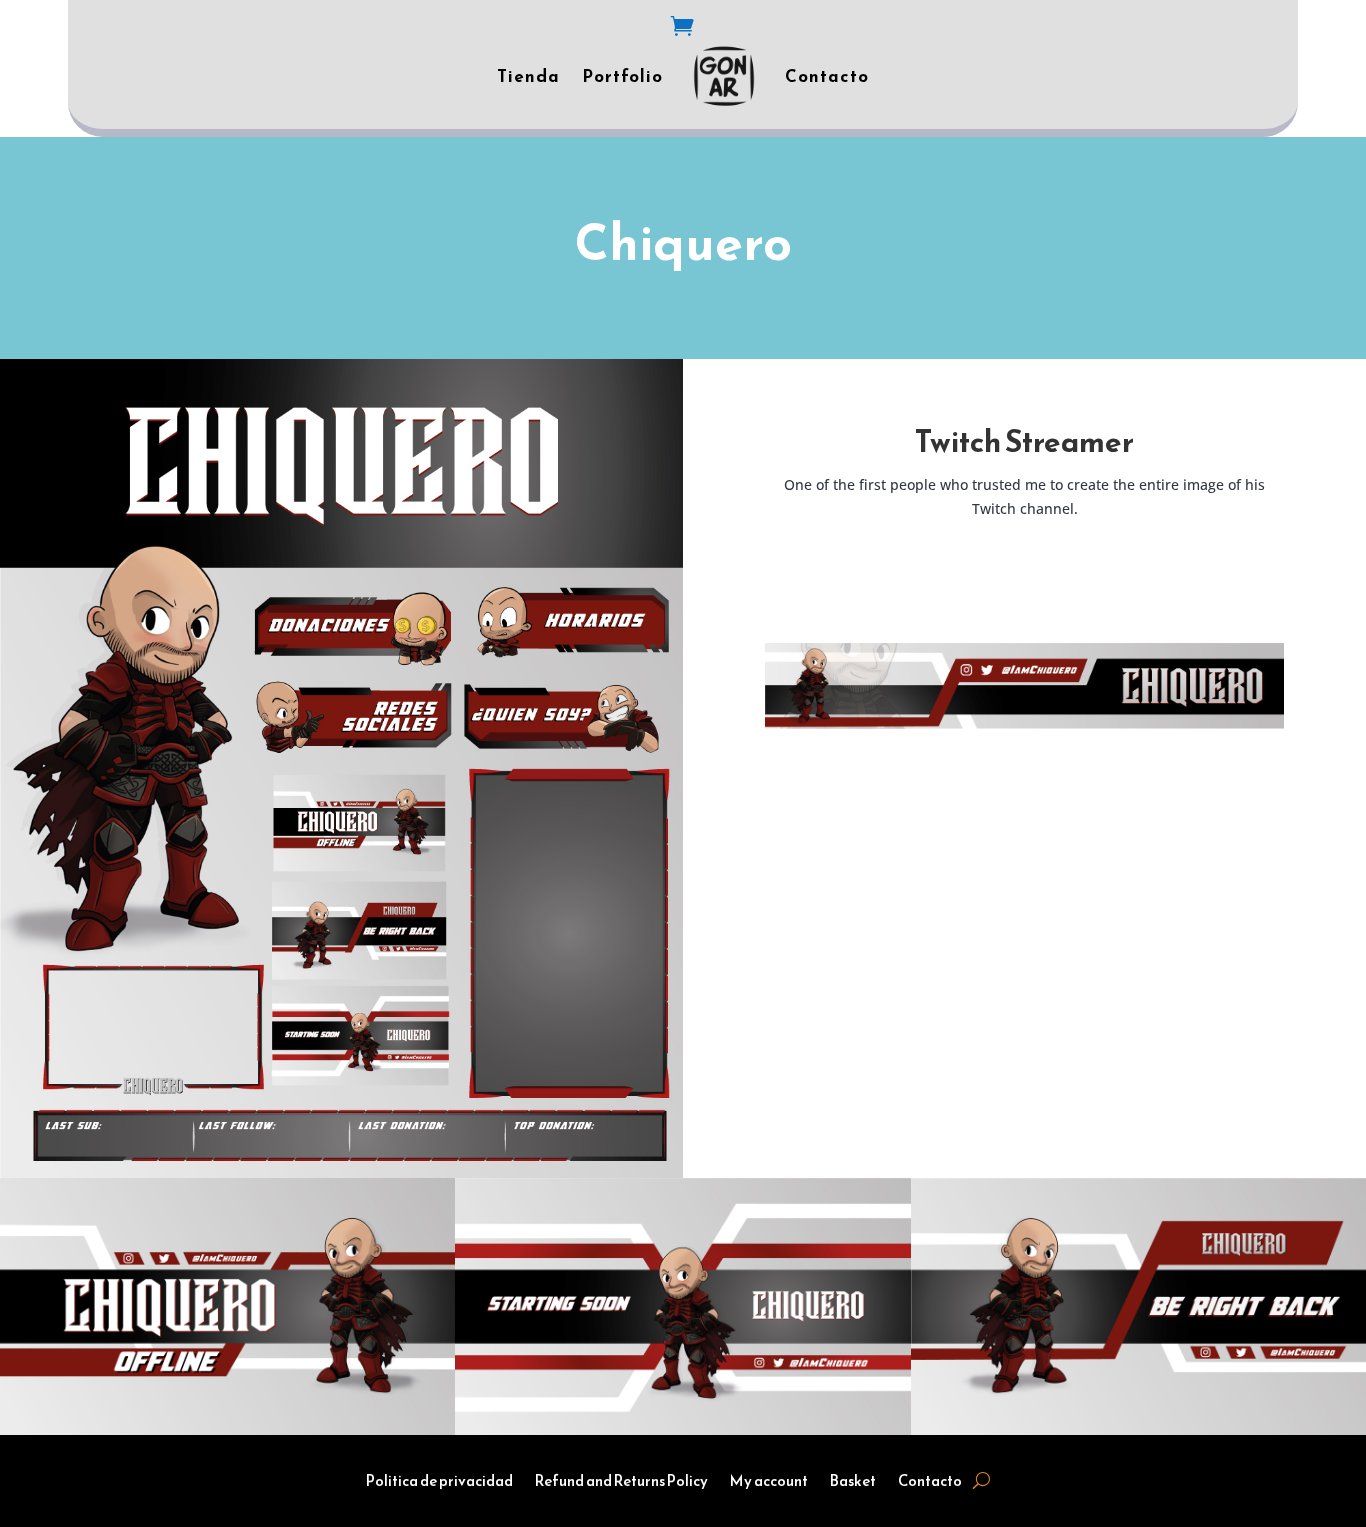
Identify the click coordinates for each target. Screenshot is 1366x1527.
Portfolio (622, 76)
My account (769, 1483)
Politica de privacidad (439, 1483)
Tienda (528, 76)
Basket (853, 1483)
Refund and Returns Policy (621, 1483)
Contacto (827, 76)
